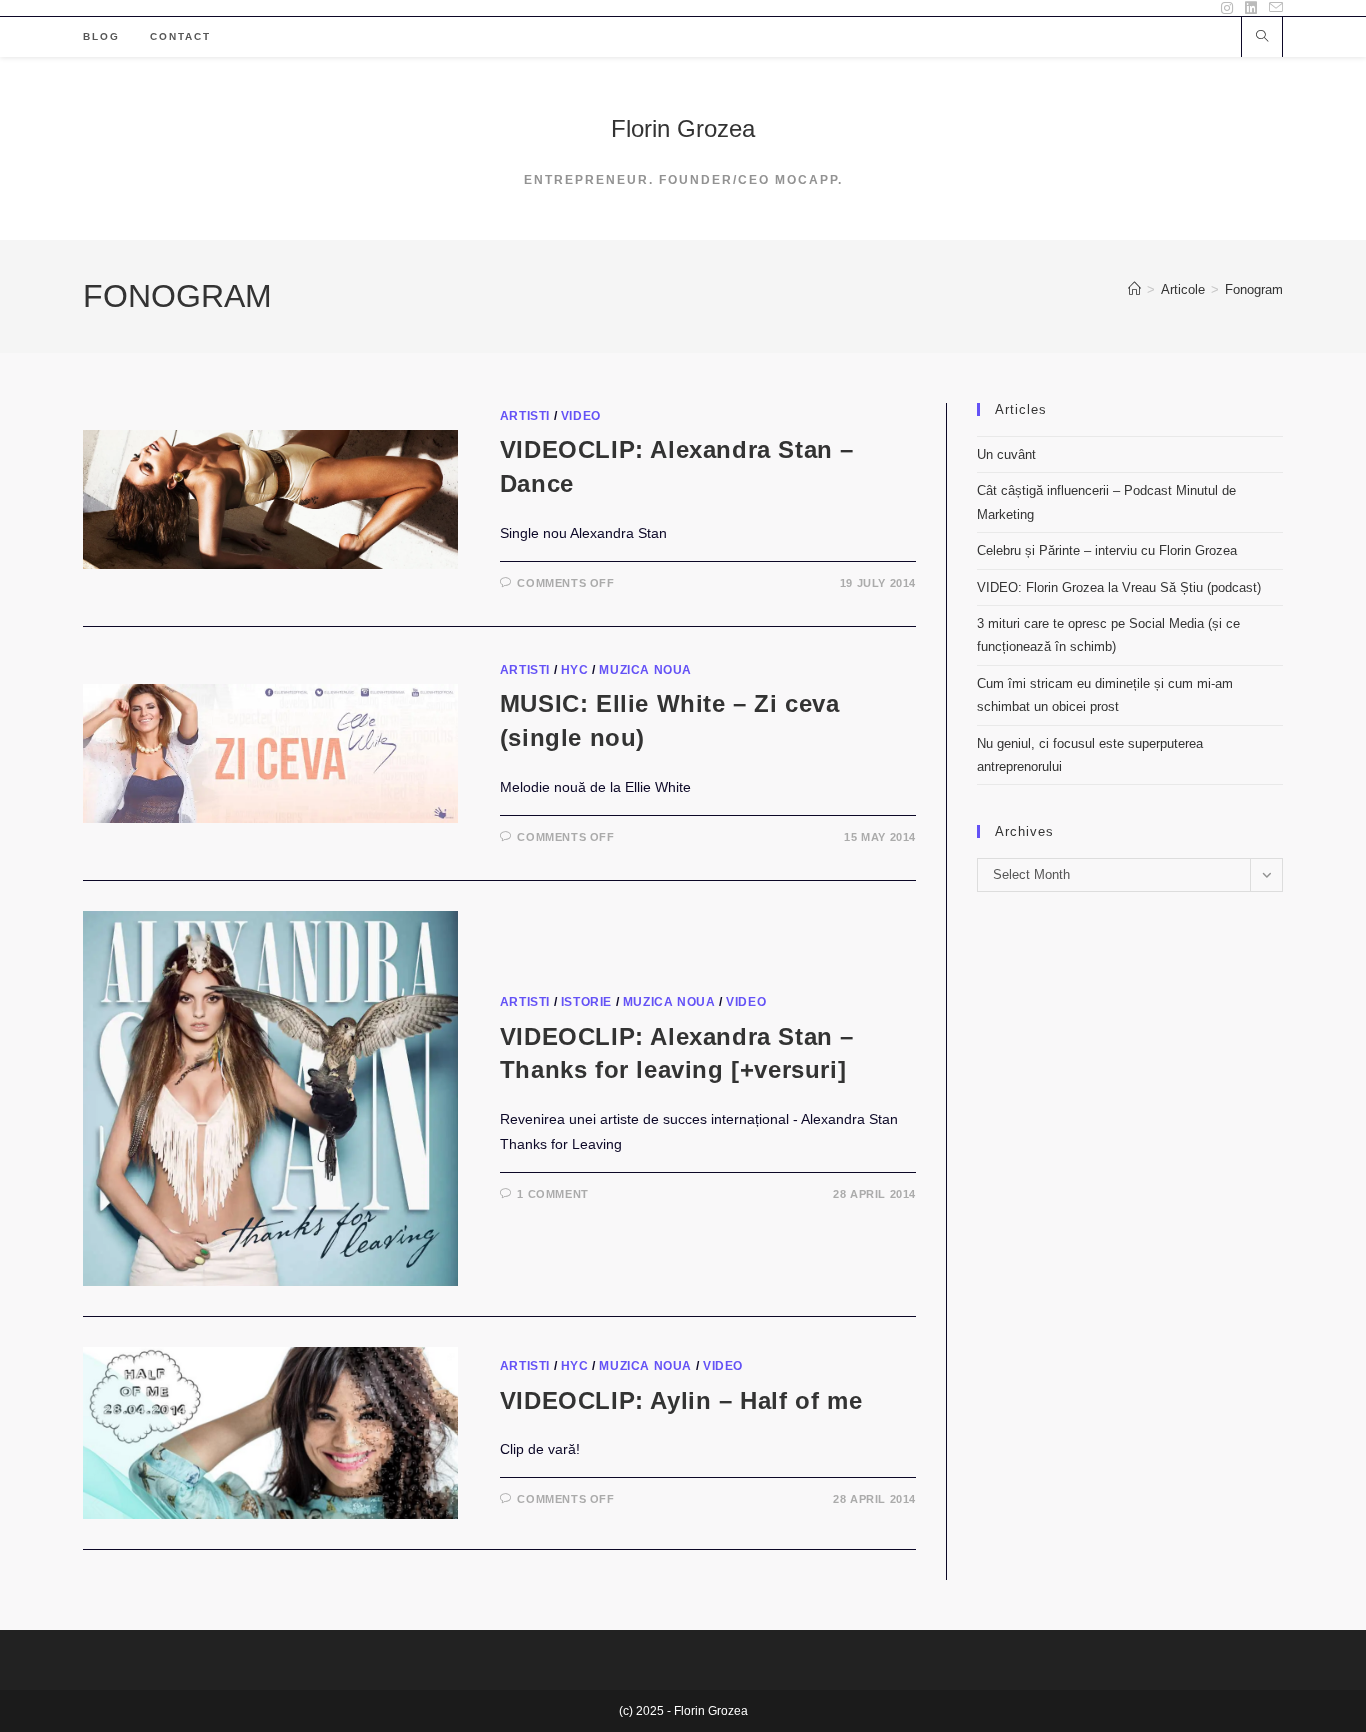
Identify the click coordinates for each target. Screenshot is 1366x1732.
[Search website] (1262, 38)
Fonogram (1254, 289)
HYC (575, 670)
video (581, 416)
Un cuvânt (1006, 454)
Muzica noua (645, 670)
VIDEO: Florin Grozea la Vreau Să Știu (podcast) (1119, 587)
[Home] (1134, 289)
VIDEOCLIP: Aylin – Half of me (681, 1400)
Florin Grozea (683, 128)
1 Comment (552, 1194)
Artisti (525, 416)
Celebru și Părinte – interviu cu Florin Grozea (1107, 550)
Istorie (586, 1002)
